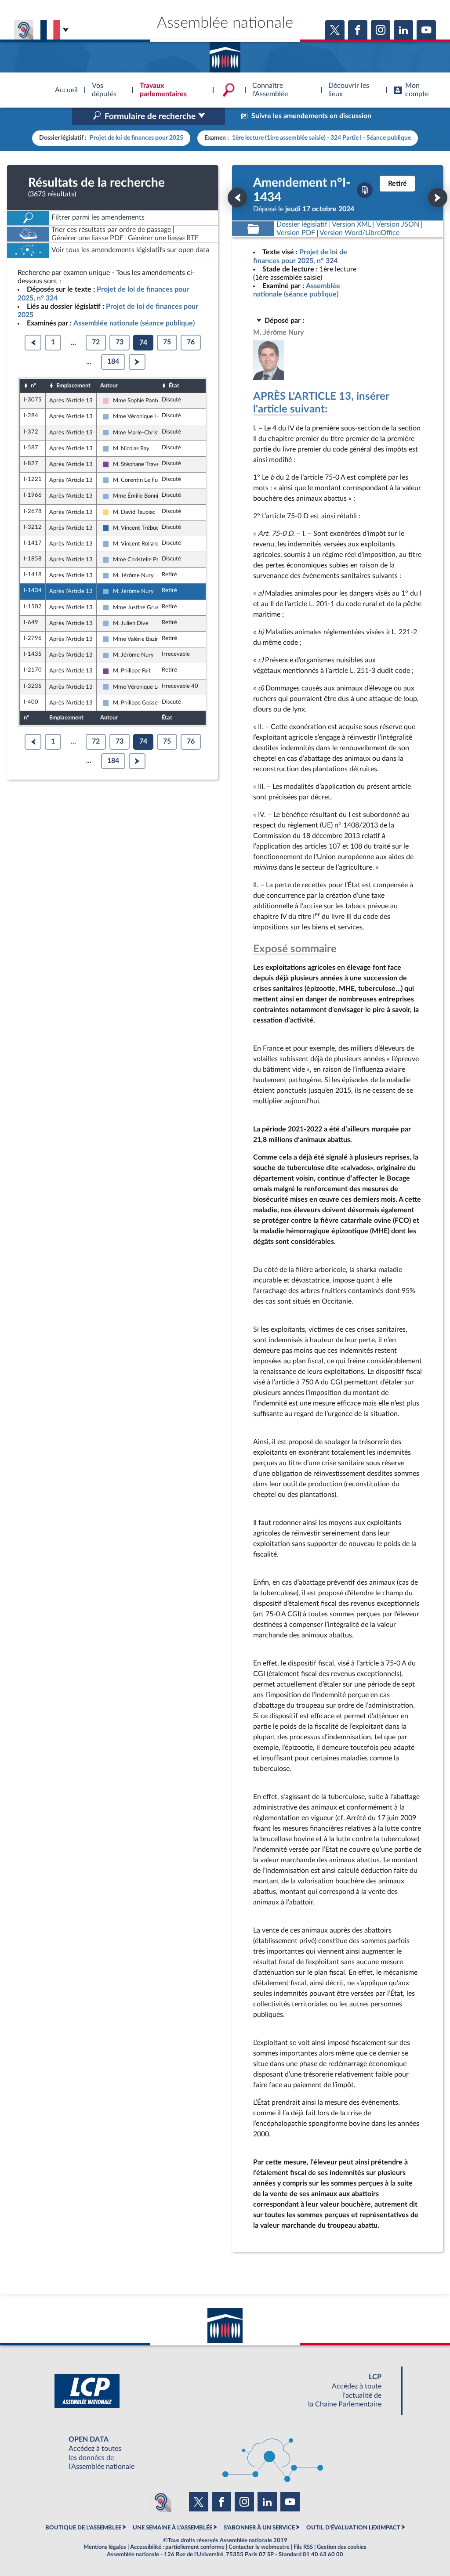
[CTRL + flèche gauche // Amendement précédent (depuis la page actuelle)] (237, 198)
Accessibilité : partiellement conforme (177, 2547)
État (174, 386)
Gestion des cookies (342, 2547)
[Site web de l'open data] (225, 2453)
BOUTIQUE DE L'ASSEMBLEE (83, 2528)
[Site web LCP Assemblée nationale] (225, 2391)
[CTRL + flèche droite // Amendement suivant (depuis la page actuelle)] (438, 198)
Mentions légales (105, 2547)
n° (33, 386)
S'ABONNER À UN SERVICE (259, 2528)
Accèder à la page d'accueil (225, 54)
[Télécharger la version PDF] (365, 190)
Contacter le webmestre (259, 2547)
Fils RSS (303, 2547)
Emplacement (73, 386)
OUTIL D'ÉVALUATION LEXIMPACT (353, 2528)
